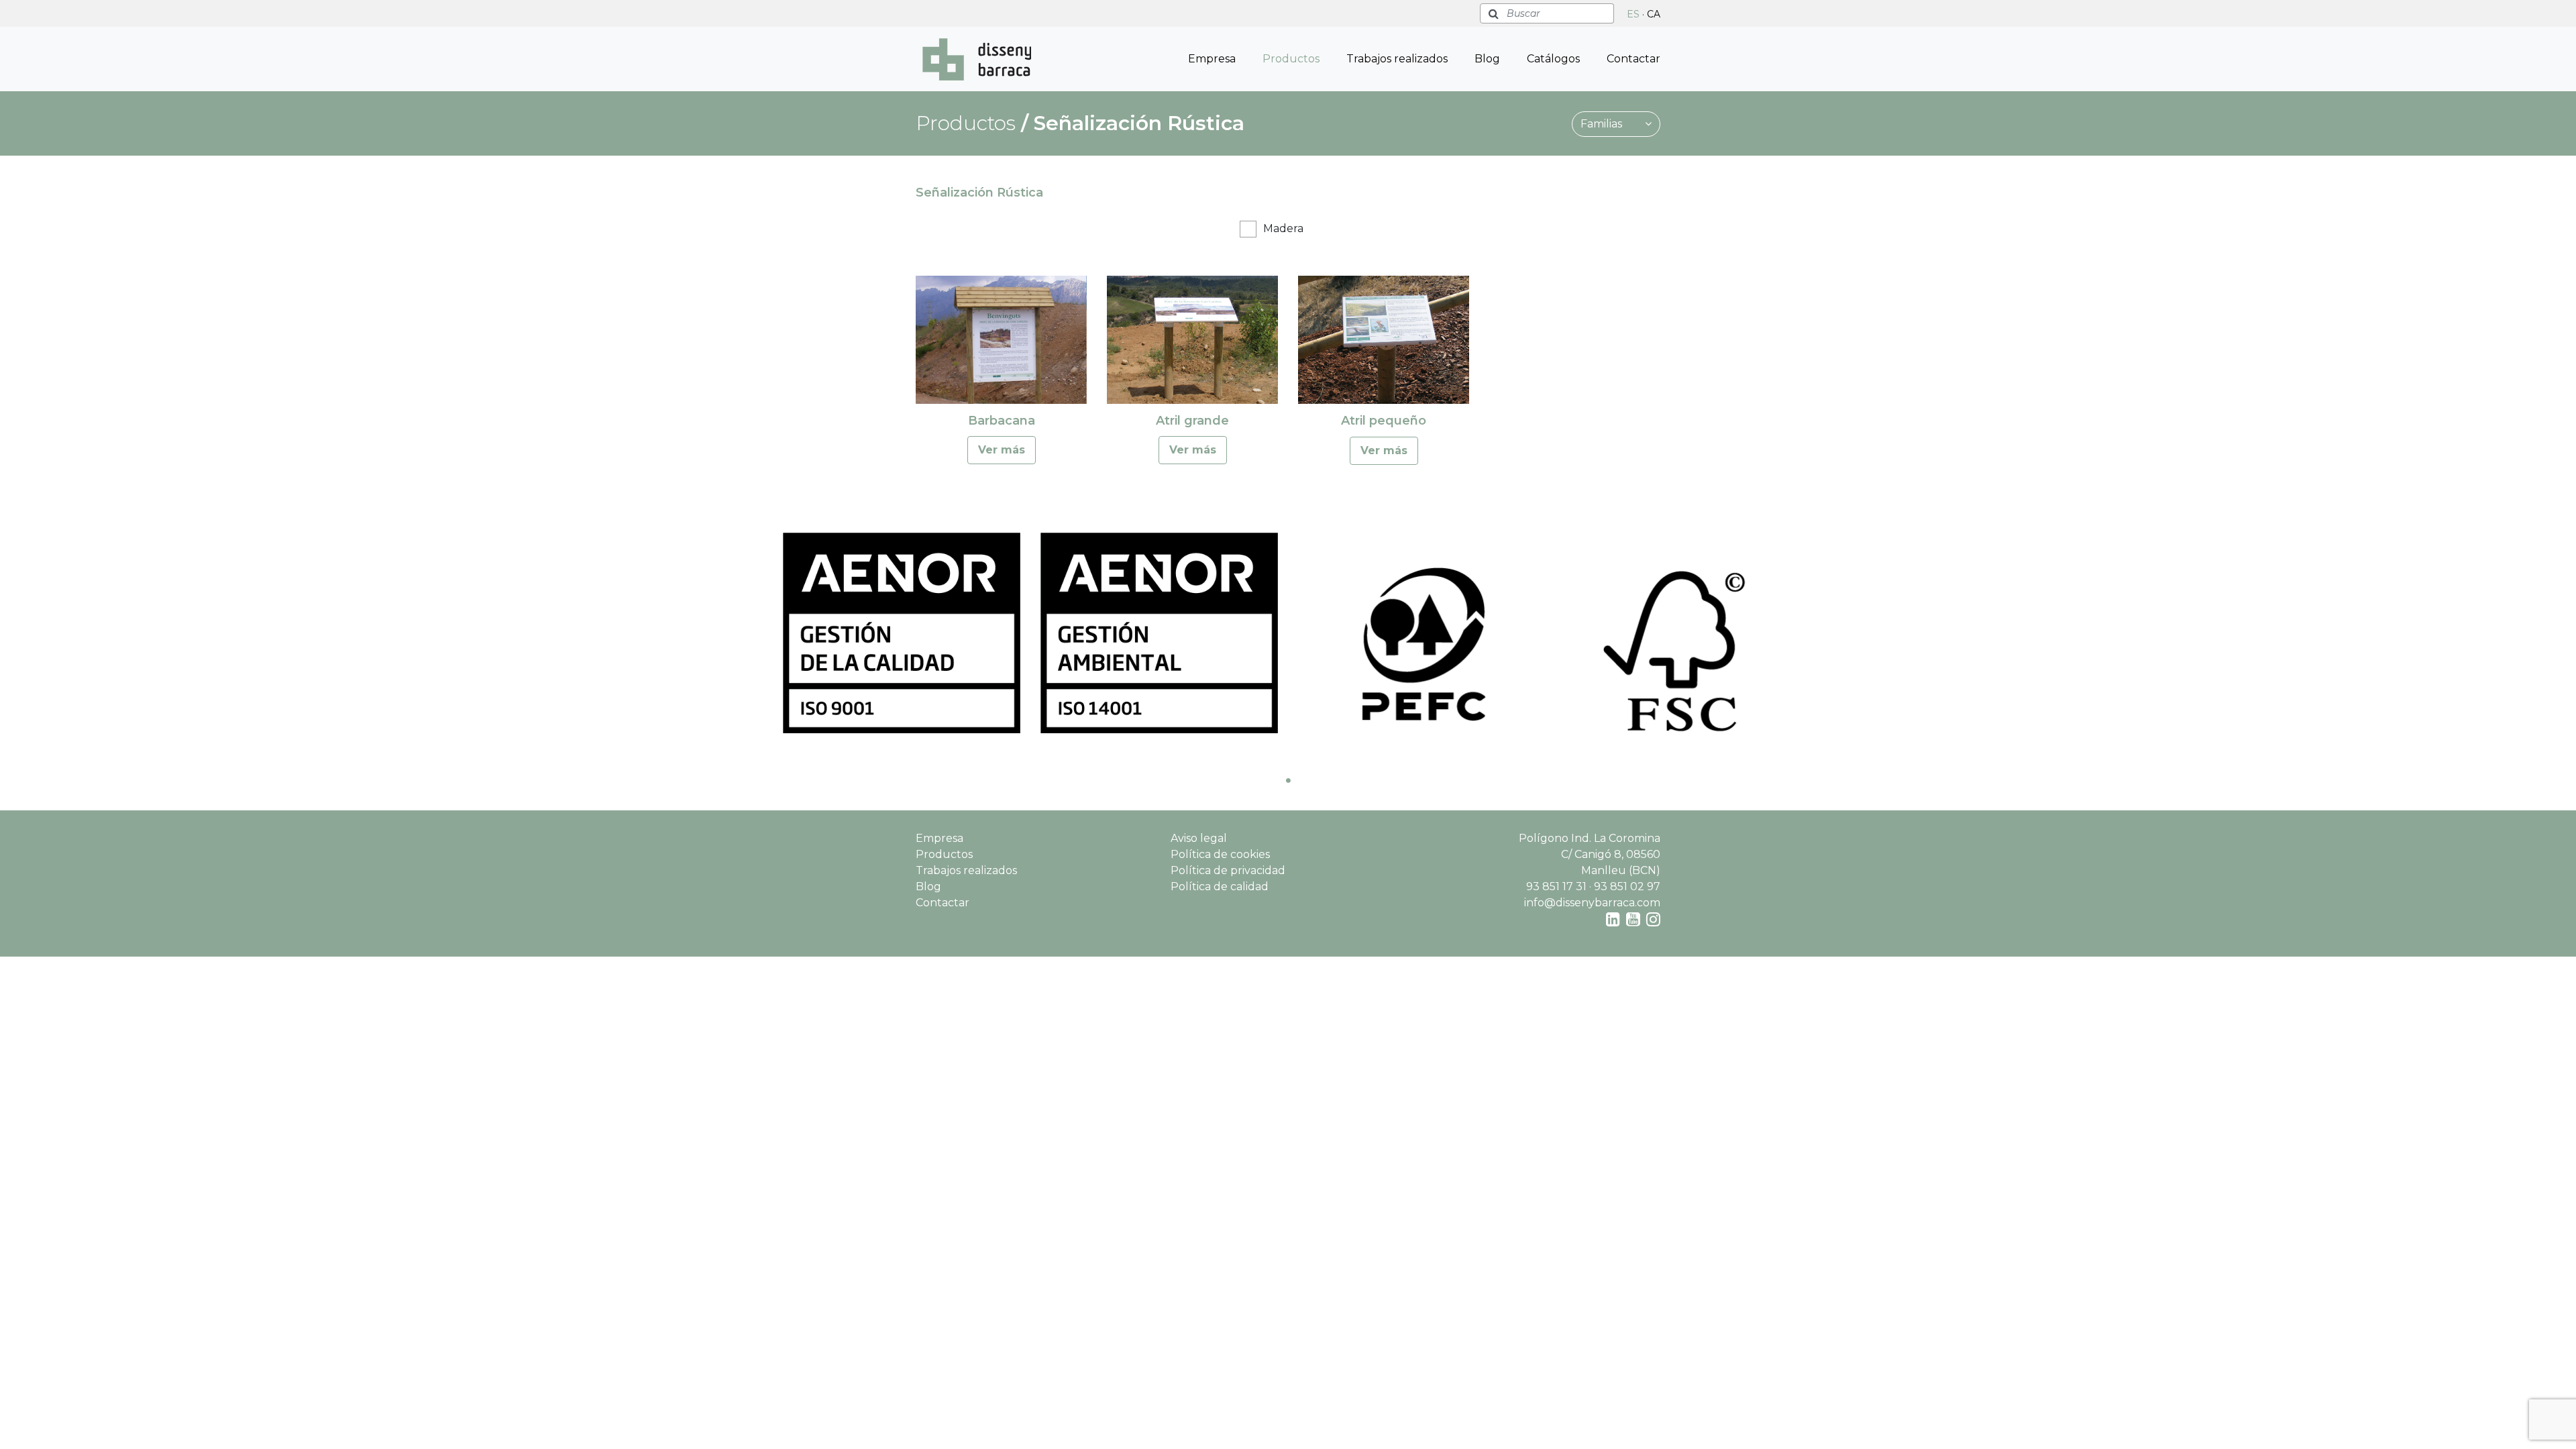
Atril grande (1192, 421)
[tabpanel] (902, 633)
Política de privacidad (1228, 870)
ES (1633, 14)
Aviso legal (1199, 838)
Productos (1291, 59)
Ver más (1002, 450)
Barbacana (1002, 421)
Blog (1487, 59)
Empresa (1212, 59)
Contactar (1633, 59)
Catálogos (1553, 59)
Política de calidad (1220, 887)
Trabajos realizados (1397, 59)
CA (1654, 14)
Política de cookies (1220, 854)
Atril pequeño (1384, 421)
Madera (1283, 228)
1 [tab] (1288, 780)
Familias (1603, 124)
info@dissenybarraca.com (1592, 903)
